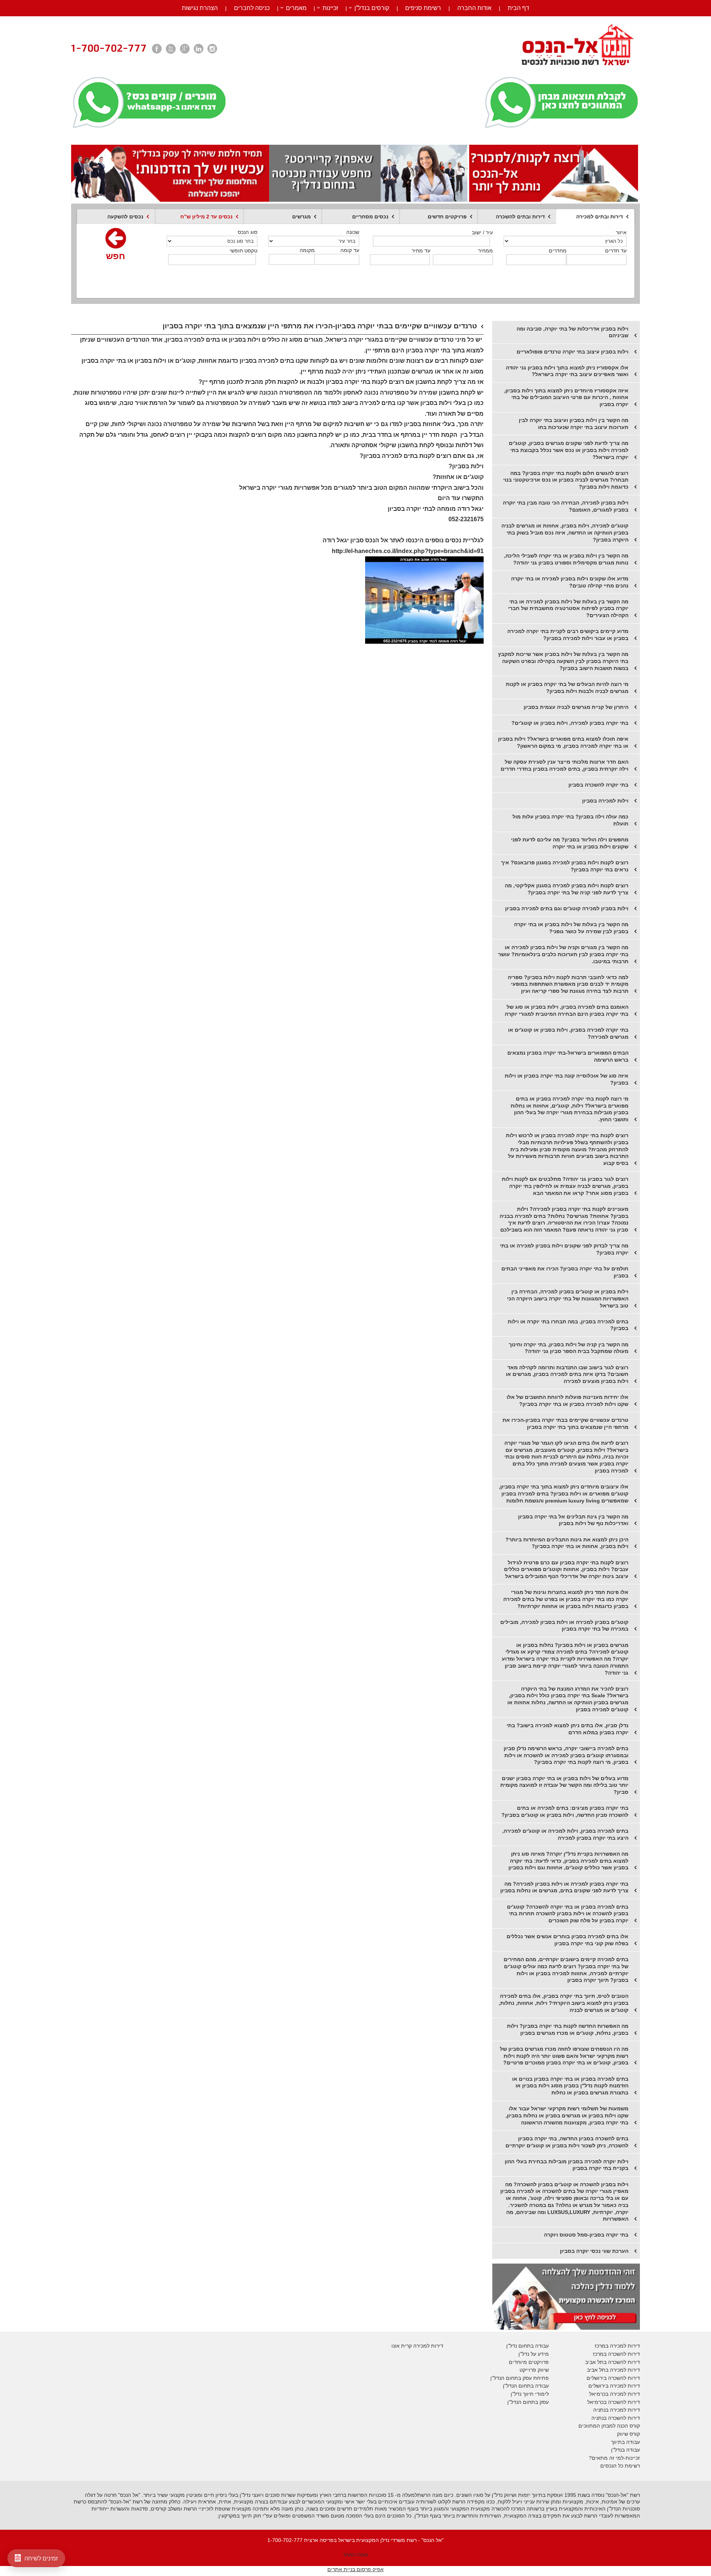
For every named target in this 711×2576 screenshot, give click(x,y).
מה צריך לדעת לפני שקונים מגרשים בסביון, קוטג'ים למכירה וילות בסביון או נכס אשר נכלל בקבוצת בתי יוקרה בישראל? (569, 450)
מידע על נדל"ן (534, 2354)
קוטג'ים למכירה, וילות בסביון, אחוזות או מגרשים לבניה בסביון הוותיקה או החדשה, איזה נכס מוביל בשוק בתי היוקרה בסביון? (565, 532)
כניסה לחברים (252, 8)
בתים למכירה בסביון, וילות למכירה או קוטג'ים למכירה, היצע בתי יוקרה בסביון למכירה (565, 1834)
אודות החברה (474, 8)
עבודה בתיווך (625, 2442)
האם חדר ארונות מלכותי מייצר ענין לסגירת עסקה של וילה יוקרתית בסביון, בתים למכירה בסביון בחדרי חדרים (565, 765)
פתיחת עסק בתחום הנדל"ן (520, 2378)
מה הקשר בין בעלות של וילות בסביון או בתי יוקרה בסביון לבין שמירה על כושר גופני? (571, 928)
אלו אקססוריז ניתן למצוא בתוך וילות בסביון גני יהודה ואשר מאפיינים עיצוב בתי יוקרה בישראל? (567, 371)
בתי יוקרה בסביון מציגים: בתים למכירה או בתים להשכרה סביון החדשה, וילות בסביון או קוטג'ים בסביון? (565, 1811)
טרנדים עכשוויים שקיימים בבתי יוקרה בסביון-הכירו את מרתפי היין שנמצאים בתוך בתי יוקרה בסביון (565, 1423)
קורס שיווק (628, 2434)
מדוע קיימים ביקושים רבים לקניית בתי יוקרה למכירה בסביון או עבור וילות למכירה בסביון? (568, 635)
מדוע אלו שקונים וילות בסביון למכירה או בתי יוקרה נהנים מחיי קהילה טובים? (570, 582)
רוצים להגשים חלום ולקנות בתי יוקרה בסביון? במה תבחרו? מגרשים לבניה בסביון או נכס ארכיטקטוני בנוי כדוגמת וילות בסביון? (566, 480)
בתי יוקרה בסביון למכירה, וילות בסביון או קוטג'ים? (570, 723)
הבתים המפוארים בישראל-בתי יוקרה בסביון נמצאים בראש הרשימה (568, 1056)
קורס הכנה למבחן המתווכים (609, 2426)
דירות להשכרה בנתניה (616, 2418)
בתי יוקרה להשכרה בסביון (598, 785)
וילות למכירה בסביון (605, 801)
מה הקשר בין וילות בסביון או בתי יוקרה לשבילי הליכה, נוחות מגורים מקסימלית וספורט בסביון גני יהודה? (566, 559)
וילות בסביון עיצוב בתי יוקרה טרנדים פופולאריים (573, 352)
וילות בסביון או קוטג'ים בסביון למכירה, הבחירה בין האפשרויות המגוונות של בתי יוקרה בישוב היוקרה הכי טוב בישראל (568, 1298)
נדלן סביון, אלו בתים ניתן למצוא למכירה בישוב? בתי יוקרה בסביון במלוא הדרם (568, 1729)
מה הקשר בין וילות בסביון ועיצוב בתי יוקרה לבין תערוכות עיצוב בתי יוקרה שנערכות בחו (574, 424)
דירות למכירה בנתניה (617, 2410)
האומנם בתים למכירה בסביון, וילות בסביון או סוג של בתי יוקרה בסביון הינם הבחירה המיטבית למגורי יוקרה (567, 1010)
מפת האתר (355, 2555)
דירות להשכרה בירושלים (613, 2378)
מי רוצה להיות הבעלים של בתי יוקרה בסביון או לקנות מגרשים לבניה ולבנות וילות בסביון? (567, 688)
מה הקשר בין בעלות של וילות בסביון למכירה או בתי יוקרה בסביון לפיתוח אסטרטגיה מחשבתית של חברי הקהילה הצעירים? (568, 608)
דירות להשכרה (623, 2402)
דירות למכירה (624, 2394)
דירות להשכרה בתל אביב (612, 2362)
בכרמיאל (599, 2394)
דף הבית (518, 8)
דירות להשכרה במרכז (616, 2354)
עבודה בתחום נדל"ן (528, 2346)
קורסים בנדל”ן (372, 8)
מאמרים (296, 8)
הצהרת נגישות (200, 8)
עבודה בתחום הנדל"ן (526, 2386)
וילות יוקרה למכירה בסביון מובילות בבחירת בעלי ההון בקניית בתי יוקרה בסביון (567, 2165)
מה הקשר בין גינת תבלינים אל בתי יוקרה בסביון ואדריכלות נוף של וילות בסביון (573, 1520)
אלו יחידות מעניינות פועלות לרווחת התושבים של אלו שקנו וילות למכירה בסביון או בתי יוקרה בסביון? (568, 1401)
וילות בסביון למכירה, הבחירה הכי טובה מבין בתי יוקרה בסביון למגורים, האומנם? (566, 506)
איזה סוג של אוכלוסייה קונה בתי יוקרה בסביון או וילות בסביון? (567, 1079)
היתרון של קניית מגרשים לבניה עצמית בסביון (576, 707)
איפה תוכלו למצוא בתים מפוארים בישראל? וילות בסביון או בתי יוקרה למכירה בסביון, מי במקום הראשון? (563, 742)
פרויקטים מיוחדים (529, 2362)
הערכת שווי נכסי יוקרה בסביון (594, 2251)
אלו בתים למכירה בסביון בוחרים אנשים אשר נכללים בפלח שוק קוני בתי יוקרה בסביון (568, 1940)
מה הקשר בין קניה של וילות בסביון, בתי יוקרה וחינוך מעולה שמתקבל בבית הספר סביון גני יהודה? (569, 1348)
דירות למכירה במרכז (617, 2346)
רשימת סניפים (423, 8)
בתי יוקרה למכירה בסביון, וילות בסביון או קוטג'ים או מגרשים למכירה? (568, 1033)
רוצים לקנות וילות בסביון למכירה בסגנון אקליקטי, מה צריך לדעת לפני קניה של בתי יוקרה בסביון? (567, 889)
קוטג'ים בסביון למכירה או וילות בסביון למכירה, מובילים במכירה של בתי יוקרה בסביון (564, 1626)
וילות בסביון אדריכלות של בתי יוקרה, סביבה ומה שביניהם (573, 332)
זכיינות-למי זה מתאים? (614, 2458)
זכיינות (330, 8)
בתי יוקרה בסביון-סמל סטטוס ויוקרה (586, 2235)
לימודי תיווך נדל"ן (530, 2394)
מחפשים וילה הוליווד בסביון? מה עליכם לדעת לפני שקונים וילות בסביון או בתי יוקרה (570, 843)
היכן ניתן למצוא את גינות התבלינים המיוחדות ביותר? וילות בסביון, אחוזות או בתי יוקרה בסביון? (567, 1543)
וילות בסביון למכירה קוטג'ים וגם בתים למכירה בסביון (567, 908)
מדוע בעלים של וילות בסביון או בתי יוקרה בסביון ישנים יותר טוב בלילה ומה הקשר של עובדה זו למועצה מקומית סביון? (564, 1785)
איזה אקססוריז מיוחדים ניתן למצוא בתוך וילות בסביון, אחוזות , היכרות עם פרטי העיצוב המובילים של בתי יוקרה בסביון (566, 397)
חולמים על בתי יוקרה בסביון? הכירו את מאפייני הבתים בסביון (565, 1272)
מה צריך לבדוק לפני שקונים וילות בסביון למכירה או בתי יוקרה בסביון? (564, 1249)
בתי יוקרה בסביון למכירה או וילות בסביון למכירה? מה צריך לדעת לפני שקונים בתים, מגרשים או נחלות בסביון (564, 1887)
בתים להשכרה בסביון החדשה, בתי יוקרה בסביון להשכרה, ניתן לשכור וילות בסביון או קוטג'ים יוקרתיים (567, 2142)
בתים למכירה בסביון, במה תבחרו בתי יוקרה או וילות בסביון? (568, 1325)
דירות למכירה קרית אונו (417, 2346)
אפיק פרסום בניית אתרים (355, 2569)
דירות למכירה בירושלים (614, 2386)
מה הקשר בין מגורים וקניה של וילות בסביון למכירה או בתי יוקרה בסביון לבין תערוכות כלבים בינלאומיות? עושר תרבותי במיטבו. (563, 954)
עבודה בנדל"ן (625, 2450)
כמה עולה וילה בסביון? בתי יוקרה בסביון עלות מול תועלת (570, 820)
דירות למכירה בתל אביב (613, 2370)
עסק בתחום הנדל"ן (528, 2402)
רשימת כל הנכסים (620, 2466)
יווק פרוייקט (532, 2370)
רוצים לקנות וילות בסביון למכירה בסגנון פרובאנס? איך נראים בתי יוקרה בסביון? (565, 866)
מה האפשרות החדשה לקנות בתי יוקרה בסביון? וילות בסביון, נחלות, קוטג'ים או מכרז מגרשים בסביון (568, 2029)
